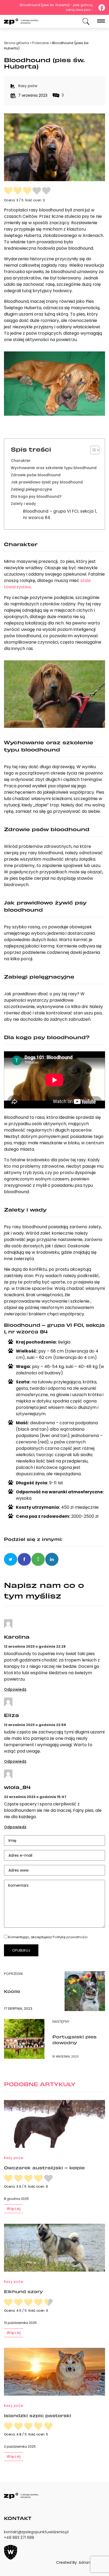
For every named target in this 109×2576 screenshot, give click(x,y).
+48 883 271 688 (19, 2537)
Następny (61, 2022)
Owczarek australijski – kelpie (44, 2167)
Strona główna (17, 43)
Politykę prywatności (70, 1937)
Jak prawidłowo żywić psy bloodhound (47, 482)
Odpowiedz (15, 1689)
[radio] (8, 191)
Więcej (14, 2209)
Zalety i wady (23, 504)
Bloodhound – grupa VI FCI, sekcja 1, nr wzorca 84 (60, 514)
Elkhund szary (23, 2291)
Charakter (21, 461)
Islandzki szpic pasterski (38, 2415)
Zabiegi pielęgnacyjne (31, 489)
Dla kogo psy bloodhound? (36, 497)
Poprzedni (13, 1974)
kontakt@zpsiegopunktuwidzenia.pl (36, 2532)
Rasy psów (28, 86)
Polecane (41, 43)
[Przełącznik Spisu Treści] (92, 450)
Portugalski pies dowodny (74, 2039)
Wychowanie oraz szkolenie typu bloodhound (54, 468)
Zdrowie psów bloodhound (36, 475)
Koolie (12, 1991)
